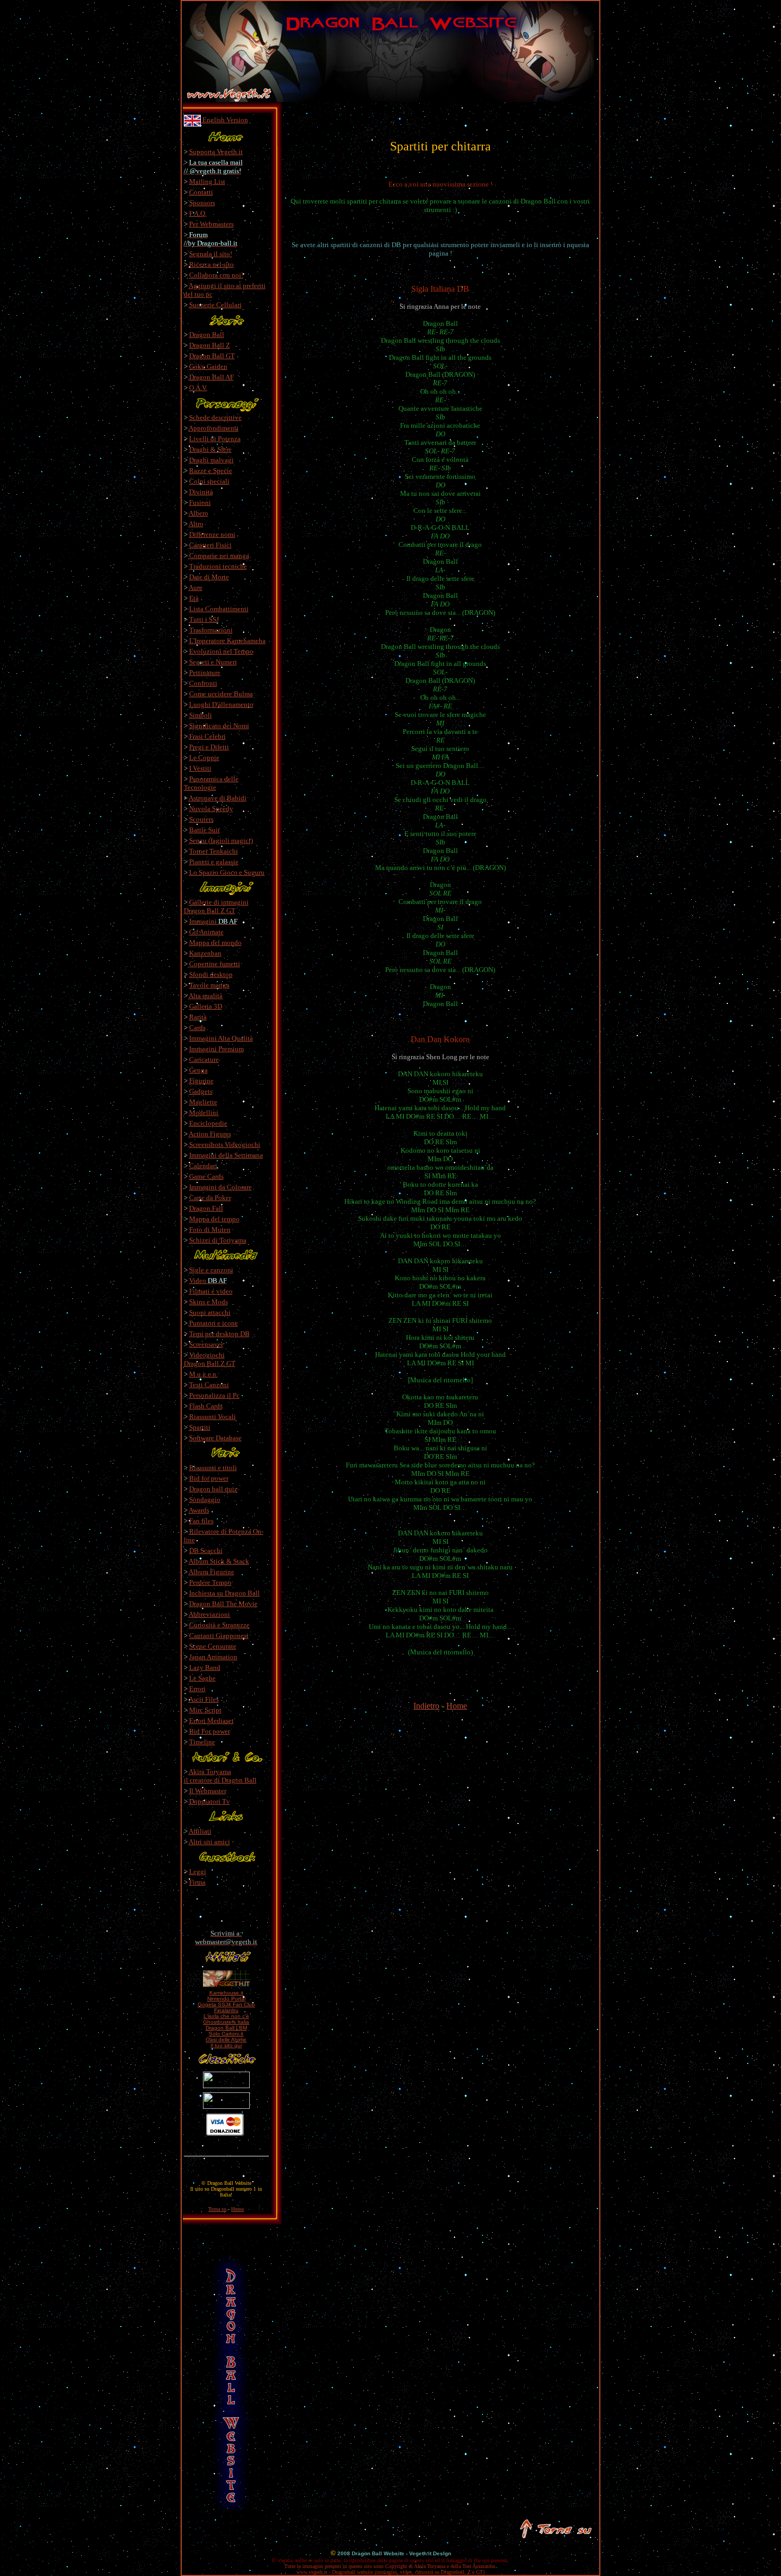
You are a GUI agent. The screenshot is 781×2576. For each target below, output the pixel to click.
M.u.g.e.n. (203, 1374)
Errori (197, 1689)
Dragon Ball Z (210, 345)
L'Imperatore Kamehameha (227, 641)
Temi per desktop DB (219, 1334)
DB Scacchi (206, 1551)
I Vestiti (200, 768)
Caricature (204, 1059)
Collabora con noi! (216, 275)
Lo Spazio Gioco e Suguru (227, 872)
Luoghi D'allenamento (221, 704)
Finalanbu (226, 2010)
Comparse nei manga (219, 556)
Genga (198, 1070)
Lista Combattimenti (219, 609)
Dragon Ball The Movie (223, 1604)
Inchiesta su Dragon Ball (224, 1593)
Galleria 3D (206, 1006)
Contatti (201, 192)
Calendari (203, 1166)
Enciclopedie (208, 1123)
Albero (198, 513)
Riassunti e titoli (213, 1468)
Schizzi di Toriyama (218, 1240)
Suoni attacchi (210, 1312)
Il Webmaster (208, 1791)
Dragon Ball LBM (226, 2028)
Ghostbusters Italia (226, 2022)
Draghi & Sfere (210, 449)
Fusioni (200, 502)
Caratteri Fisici (210, 545)
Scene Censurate (213, 1646)
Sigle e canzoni (211, 1270)
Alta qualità (206, 996)
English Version (224, 120)
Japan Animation (213, 1657)
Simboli (201, 715)
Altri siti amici (209, 1842)
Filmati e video (211, 1291)
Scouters (201, 819)
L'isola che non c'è (226, 2016)
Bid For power (210, 1731)
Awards (199, 1510)
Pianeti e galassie (214, 862)
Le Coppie (204, 758)
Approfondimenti (214, 428)
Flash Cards (206, 1406)
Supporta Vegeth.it (216, 152)
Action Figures (210, 1134)
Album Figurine (211, 1572)
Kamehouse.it (226, 1993)
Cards (197, 1028)
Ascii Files (204, 1699)
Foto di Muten (210, 1230)
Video (208, 1281)
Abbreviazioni (209, 1614)
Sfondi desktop (211, 974)
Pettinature (205, 673)
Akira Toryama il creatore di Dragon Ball (220, 1776)
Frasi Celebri (207, 736)
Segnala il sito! (211, 254)
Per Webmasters (211, 224)
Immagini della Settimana (226, 1155)
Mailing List (207, 181)
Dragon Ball (207, 335)
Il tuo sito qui (226, 2045)
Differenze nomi (212, 534)
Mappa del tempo (214, 1219)
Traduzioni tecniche (218, 566)
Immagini (213, 921)
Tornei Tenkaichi (214, 851)
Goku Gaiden (208, 366)
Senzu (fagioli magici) (221, 841)
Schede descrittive (215, 417)
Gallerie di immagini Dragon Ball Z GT (216, 906)
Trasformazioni (211, 630)
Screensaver (206, 1344)
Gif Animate (206, 932)
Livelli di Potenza (215, 439)
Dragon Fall (206, 1208)
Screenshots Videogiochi (225, 1145)
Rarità (198, 1017)
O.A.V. (198, 388)
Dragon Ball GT (212, 356)
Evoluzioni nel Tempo (221, 651)
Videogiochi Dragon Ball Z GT (210, 1359)
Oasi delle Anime (226, 2039)
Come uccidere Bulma (221, 694)
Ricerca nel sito (211, 264)
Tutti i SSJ (204, 619)
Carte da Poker (210, 1198)
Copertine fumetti (215, 964)
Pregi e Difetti (209, 747)
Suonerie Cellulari (215, 305)
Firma (197, 1882)
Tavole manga (209, 985)
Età (194, 598)
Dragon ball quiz (213, 1489)
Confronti (203, 683)
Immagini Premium (217, 1049)
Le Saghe (202, 1678)
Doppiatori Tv (210, 1801)
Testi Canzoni (209, 1385)
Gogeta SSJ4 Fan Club (226, 2004)
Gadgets (201, 1091)
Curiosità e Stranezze (219, 1625)
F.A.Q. (198, 213)
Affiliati (200, 1831)
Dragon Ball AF (211, 377)
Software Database (215, 1438)
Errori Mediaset (211, 1721)
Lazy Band (205, 1667)
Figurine (201, 1081)
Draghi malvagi (211, 460)
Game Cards (206, 1176)
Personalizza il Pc (214, 1395)
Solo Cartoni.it (226, 2034)
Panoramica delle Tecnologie (211, 783)
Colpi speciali (209, 481)
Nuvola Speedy (211, 809)
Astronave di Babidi (218, 798)
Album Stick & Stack (219, 1561)
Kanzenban (205, 953)
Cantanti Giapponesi (219, 1636)
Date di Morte (209, 577)
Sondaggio (205, 1500)
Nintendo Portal (226, 1999)
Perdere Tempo (210, 1582)
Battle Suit (205, 830)
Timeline (202, 1742)
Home (457, 1706)
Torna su (217, 2209)
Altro (196, 524)
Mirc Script (205, 1710)
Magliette (203, 1102)
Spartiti (200, 1427)
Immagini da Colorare (220, 1187)
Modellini (204, 1113)
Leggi (198, 1872)
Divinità (201, 492)
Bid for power (209, 1478)
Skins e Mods (209, 1302)
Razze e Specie (211, 471)
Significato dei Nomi (219, 726)
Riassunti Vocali (213, 1417)
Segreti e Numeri (213, 662)
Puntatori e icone (214, 1323)
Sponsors (202, 203)
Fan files (201, 1521)
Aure (196, 588)
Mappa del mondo (215, 943)
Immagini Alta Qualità (221, 1038)
